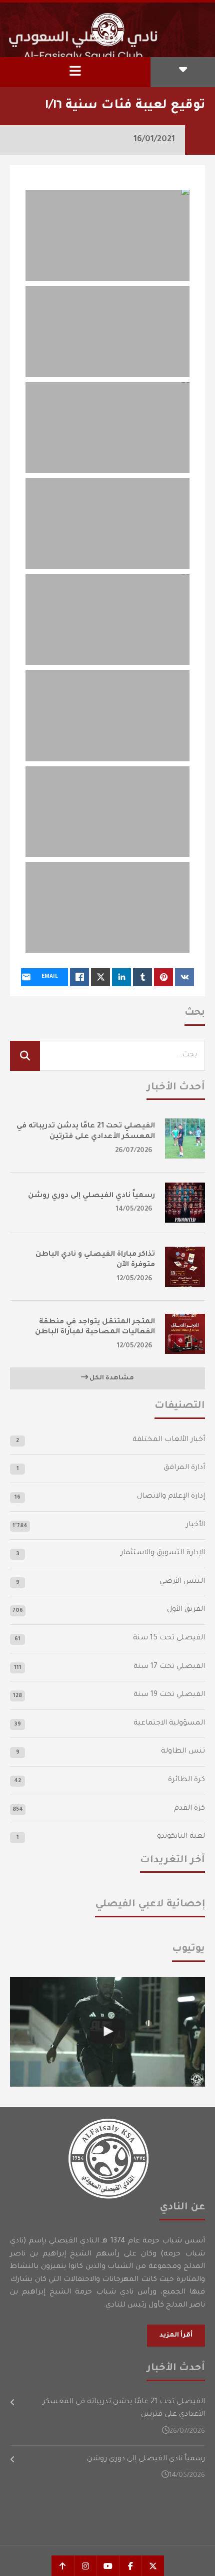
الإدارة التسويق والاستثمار (163, 1553)
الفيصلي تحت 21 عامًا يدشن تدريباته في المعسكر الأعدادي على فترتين (124, 2409)
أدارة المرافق (184, 1468)
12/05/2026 (135, 1279)
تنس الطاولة (183, 1752)
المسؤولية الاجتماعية (169, 1724)
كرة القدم (189, 1809)
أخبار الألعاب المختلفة (169, 1440)
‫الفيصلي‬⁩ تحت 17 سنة (169, 1667)
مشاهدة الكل (111, 1378)
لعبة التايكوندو (181, 1837)
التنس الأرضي (182, 1582)
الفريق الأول (186, 1610)
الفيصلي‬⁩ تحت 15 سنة (169, 1638)
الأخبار (195, 1525)
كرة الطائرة (186, 1780)
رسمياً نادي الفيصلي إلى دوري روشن (91, 1196)
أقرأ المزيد (176, 2336)
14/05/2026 (134, 1209)
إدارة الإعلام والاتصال (171, 1497)
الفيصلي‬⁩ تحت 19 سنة (169, 1695)
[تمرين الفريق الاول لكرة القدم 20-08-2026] (107, 2032)
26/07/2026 (134, 1151)
